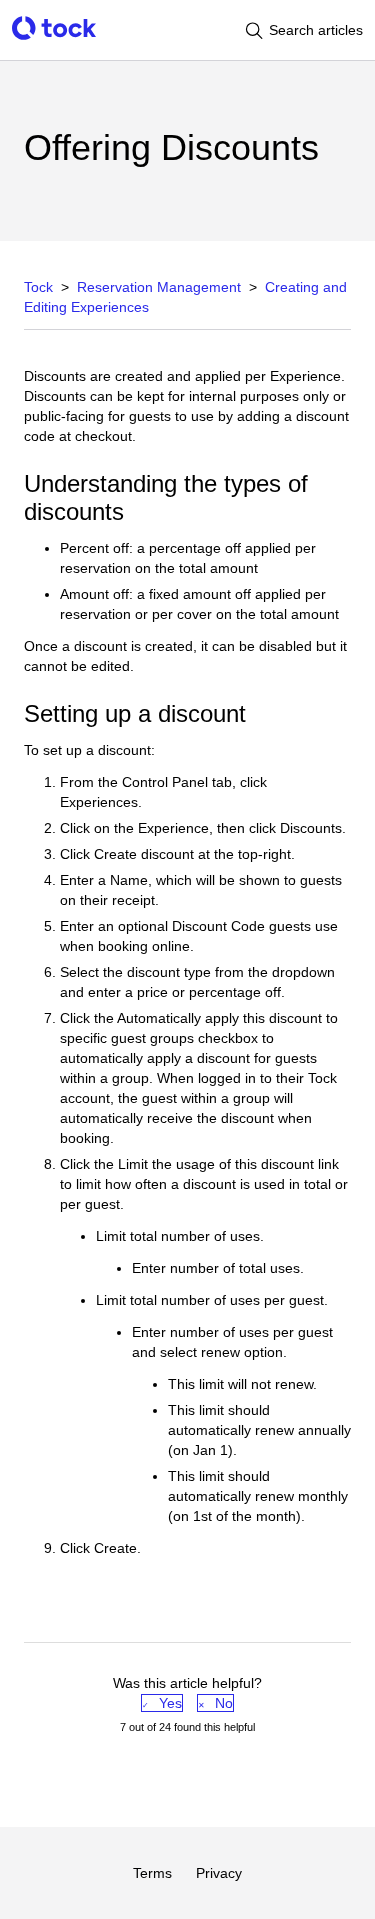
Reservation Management (159, 287)
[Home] (54, 30)
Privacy (219, 1873)
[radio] (162, 1703)
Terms (152, 1873)
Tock (38, 287)
